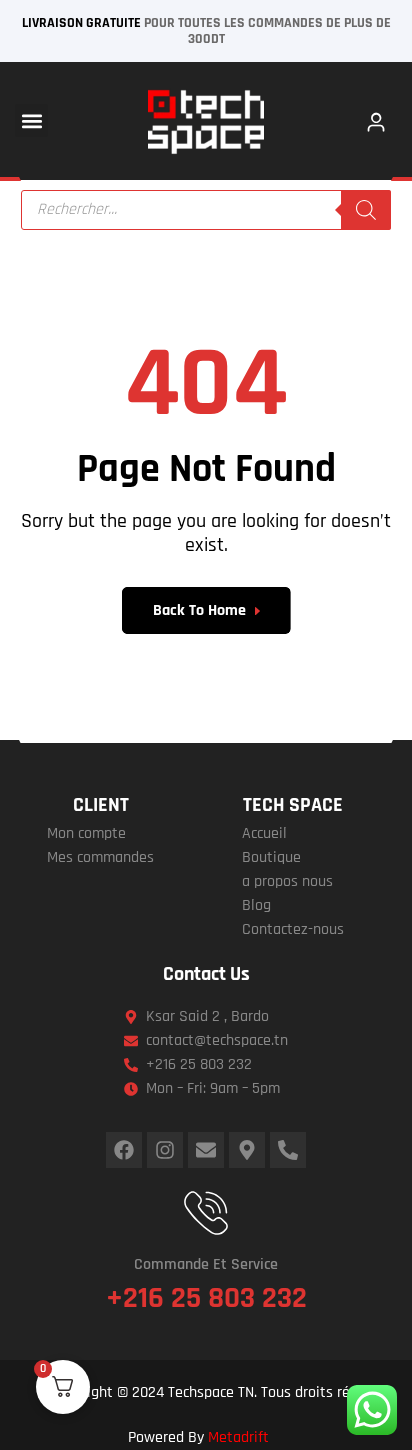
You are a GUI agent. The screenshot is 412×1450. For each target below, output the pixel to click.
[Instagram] (165, 1150)
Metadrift (238, 1437)
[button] (31, 120)
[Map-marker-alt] (247, 1150)
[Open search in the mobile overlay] (206, 210)
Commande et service (206, 1264)
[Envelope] (206, 1150)
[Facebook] (124, 1150)
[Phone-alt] (288, 1150)
